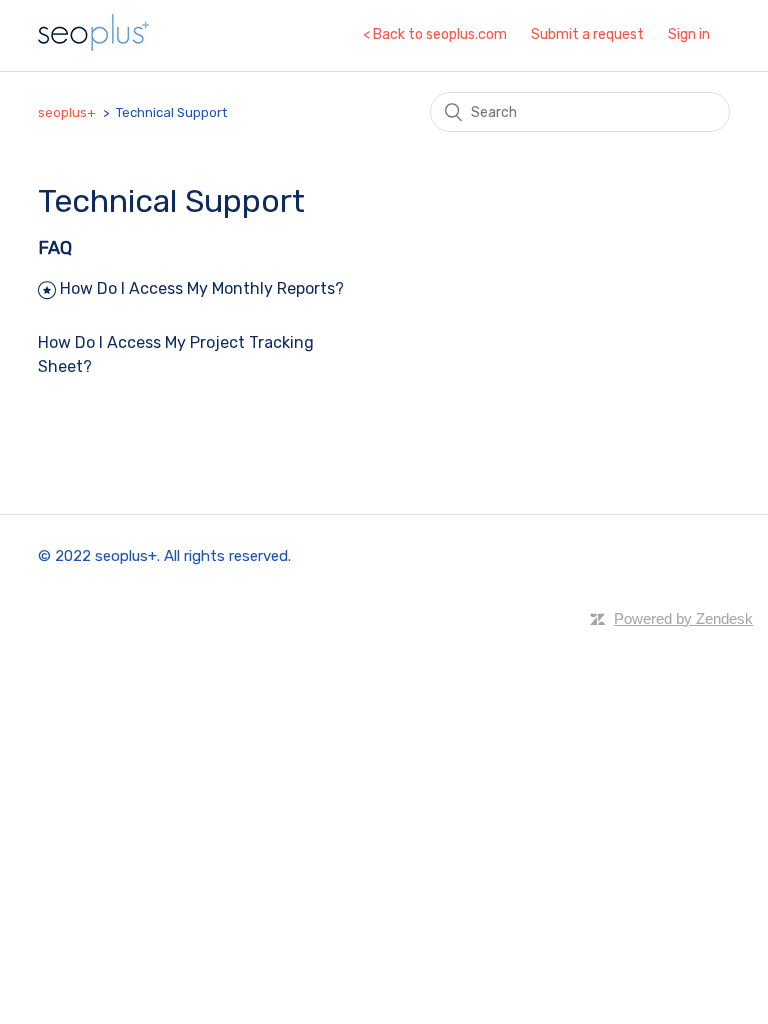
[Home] (93, 46)
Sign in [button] (689, 34)
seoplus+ (67, 112)
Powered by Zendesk (683, 618)
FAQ (55, 248)
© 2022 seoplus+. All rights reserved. (164, 556)
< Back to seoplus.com (435, 34)
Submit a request (587, 34)
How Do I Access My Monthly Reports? (202, 288)
